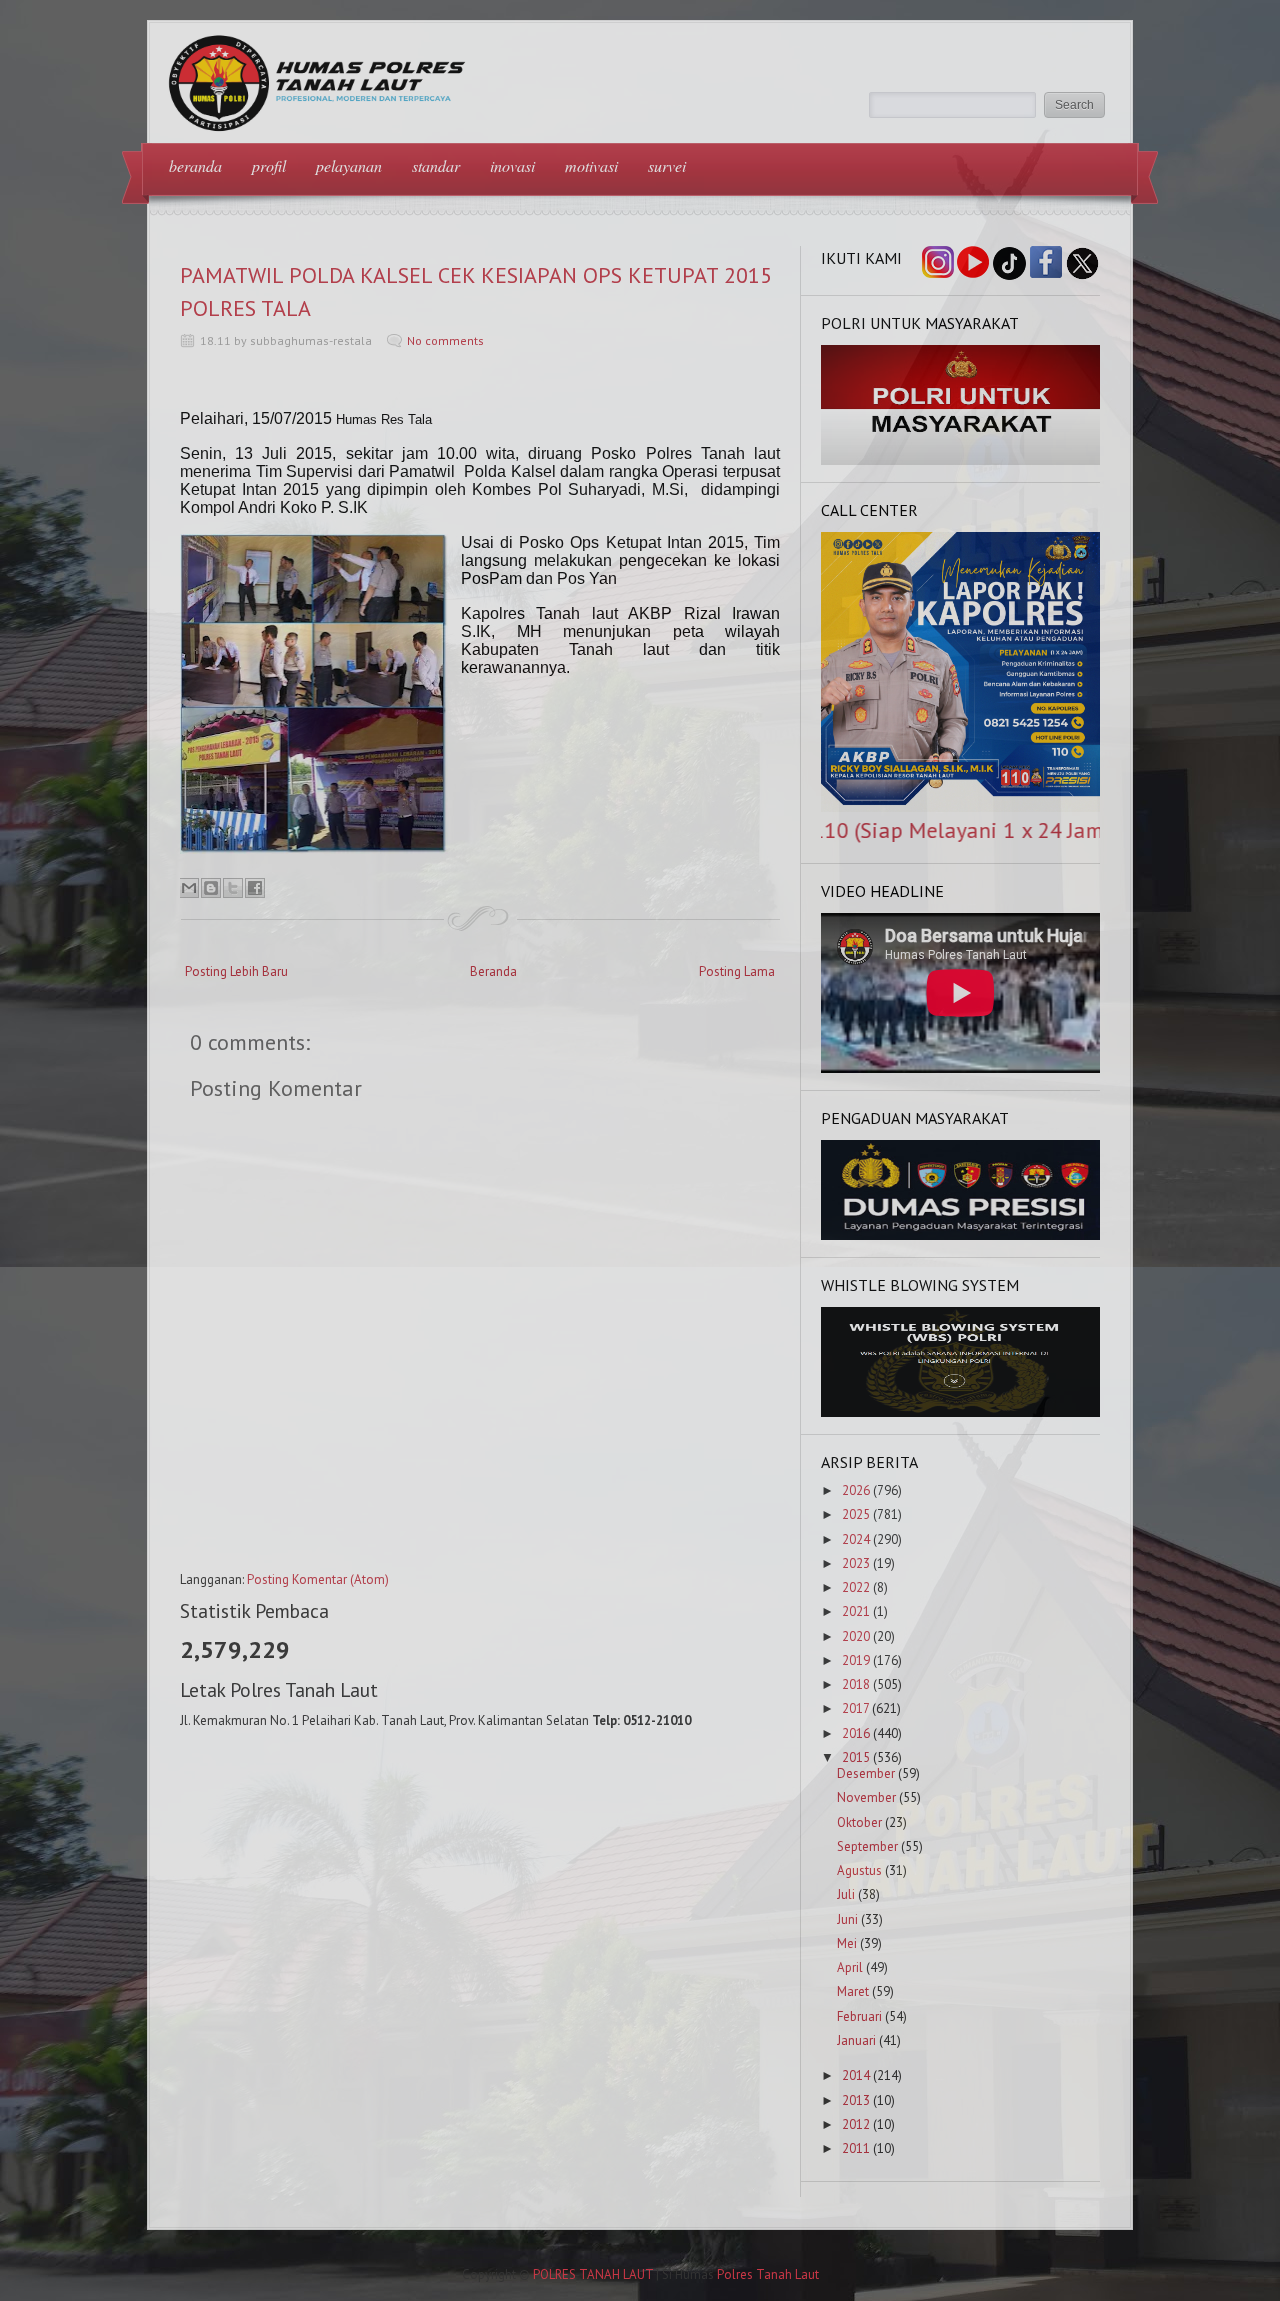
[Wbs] (961, 1412)
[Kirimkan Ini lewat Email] (189, 888)
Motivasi (591, 165)
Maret (853, 1991)
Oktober (859, 1822)
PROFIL (269, 165)
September (867, 1846)
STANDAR (436, 165)
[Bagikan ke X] (233, 888)
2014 (856, 2075)
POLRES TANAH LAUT (593, 2274)
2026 (856, 1490)
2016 (856, 1733)
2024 (856, 1539)
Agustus (859, 1870)
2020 (856, 1636)
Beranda (493, 971)
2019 (856, 1660)
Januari (856, 2040)
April (850, 1967)
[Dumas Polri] (961, 460)
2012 (856, 2124)
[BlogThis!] (211, 888)
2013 (856, 2100)
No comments (445, 340)
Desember (866, 1773)
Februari (859, 2016)
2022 (856, 1587)
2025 (856, 1514)
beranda (195, 165)
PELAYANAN (349, 165)
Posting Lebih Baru (236, 971)
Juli (846, 1894)
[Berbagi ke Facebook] (255, 888)
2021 (856, 1611)
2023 (856, 1563)
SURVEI (667, 165)
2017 (855, 1708)
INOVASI (512, 165)
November (866, 1797)
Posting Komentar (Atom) (318, 1579)
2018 (856, 1684)
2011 (856, 2148)
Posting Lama (737, 971)
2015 (856, 1757)
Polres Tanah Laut (768, 2274)
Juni (847, 1919)
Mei (847, 1943)
